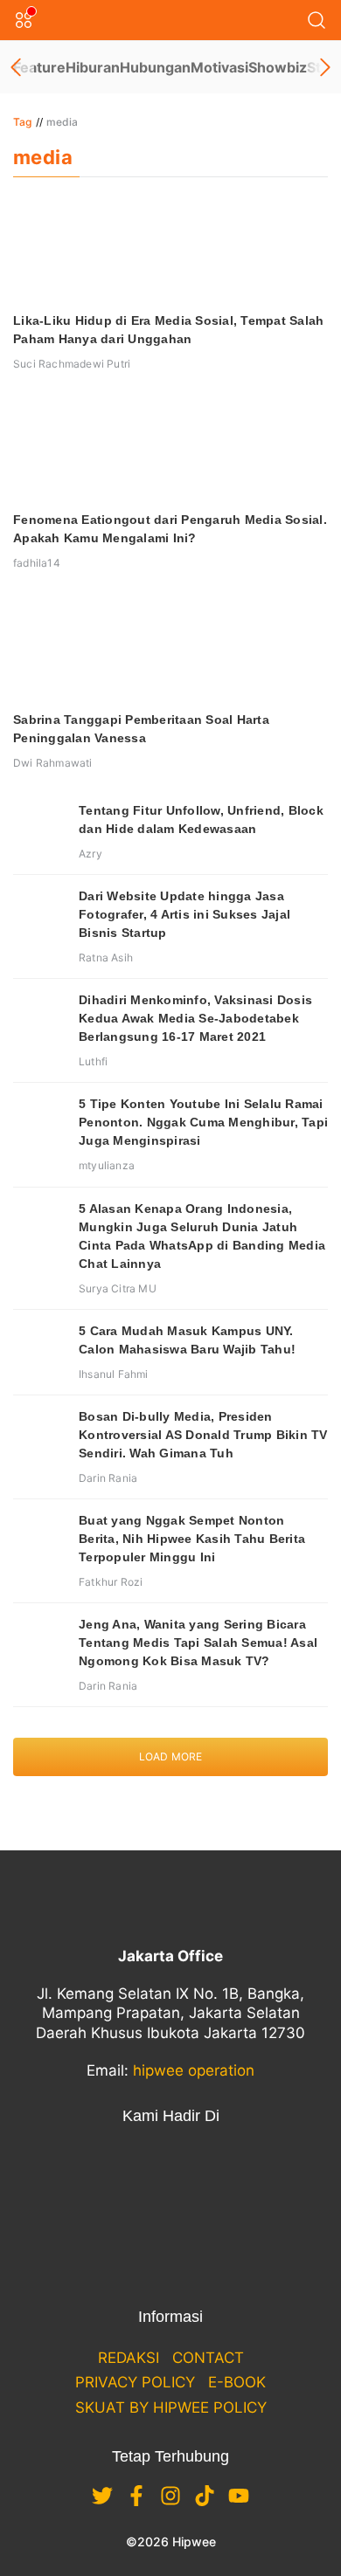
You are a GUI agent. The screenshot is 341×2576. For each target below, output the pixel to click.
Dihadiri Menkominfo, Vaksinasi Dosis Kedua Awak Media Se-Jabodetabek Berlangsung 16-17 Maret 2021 (195, 1018)
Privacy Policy (135, 2382)
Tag (23, 122)
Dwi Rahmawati (53, 763)
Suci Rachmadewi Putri (72, 364)
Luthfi (93, 1061)
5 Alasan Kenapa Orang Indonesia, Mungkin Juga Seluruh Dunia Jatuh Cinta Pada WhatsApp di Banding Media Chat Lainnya (202, 1236)
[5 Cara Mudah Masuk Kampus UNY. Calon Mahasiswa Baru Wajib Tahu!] (39, 1348)
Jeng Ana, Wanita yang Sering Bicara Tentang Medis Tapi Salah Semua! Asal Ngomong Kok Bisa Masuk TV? (198, 1643)
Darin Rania (108, 1478)
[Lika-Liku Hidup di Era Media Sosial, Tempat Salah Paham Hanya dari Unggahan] (170, 249)
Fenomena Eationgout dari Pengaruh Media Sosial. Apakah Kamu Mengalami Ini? (170, 529)
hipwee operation (194, 2070)
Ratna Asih (106, 957)
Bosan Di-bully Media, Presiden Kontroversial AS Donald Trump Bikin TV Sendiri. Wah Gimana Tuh (203, 1435)
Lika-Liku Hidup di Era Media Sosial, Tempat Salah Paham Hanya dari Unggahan (168, 330)
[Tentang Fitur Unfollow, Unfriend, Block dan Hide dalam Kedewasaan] (39, 828)
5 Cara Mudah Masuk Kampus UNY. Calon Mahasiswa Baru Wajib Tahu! (187, 1340)
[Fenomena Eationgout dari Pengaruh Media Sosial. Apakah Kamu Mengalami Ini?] (170, 448)
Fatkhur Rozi (111, 1582)
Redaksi (129, 2358)
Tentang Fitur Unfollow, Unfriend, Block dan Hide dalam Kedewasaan (201, 820)
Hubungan (155, 67)
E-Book (237, 2382)
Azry (90, 854)
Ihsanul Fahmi (114, 1374)
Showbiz (278, 67)
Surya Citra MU (118, 1288)
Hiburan (93, 67)
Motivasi (219, 67)
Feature (39, 67)
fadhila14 (37, 563)
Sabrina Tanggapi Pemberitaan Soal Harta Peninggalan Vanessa (141, 729)
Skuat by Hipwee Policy (171, 2407)
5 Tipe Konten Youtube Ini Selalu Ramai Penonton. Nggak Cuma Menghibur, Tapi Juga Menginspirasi (203, 1122)
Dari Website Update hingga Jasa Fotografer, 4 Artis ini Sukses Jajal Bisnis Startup (184, 914)
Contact (208, 2358)
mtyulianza (107, 1165)
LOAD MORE (171, 1756)
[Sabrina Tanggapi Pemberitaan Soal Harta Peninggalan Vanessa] (170, 648)
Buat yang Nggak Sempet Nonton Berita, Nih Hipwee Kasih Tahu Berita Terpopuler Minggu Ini (192, 1539)
